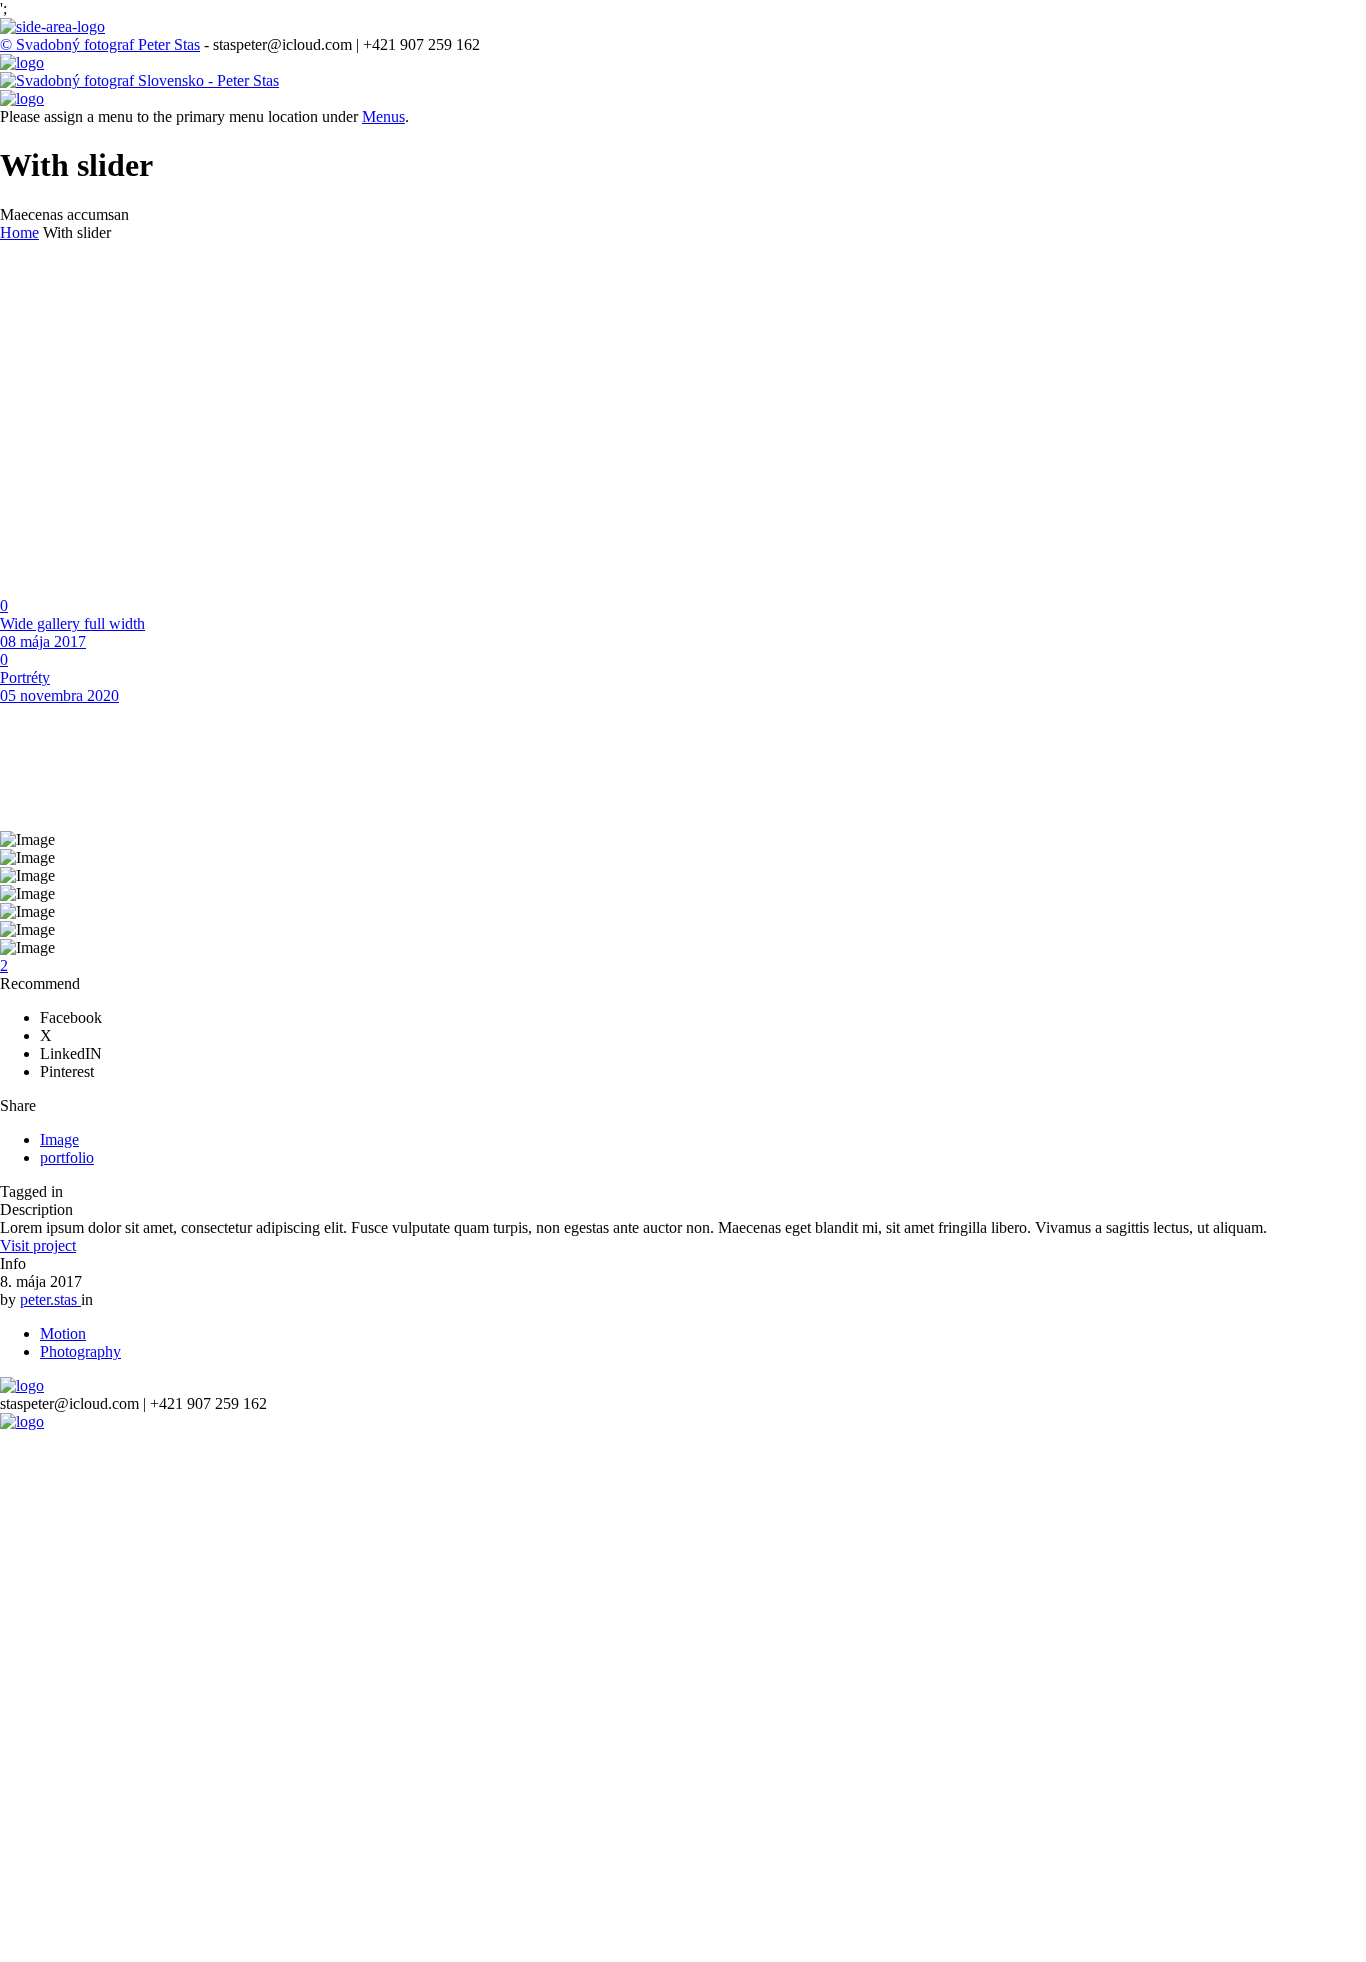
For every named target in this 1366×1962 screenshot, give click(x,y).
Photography (80, 1351)
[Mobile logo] (22, 1421)
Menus (383, 116)
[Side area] (52, 26)
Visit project (38, 1245)
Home (19, 232)
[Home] (22, 62)
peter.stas (50, 1299)
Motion (63, 1333)
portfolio (67, 1157)
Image (59, 1139)
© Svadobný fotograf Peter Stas (100, 44)
